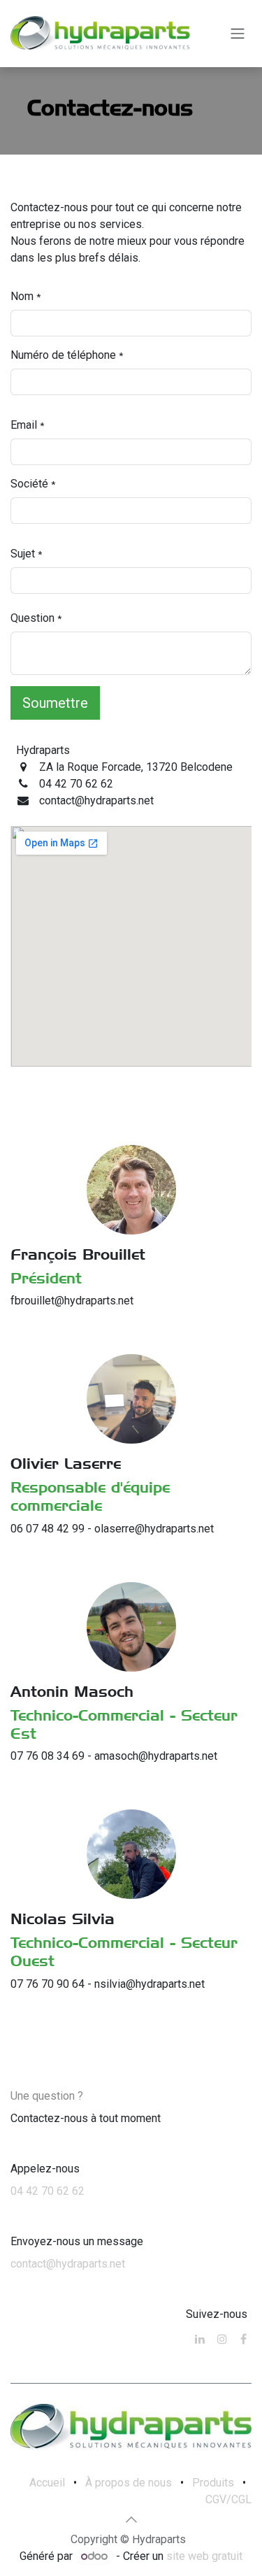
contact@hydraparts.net (68, 2264)
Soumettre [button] (55, 703)
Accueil (47, 2483)
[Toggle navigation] (238, 34)
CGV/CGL (228, 2499)
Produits (213, 2483)
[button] (131, 2519)
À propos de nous (129, 2483)
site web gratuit (204, 2556)
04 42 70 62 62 (48, 2191)
